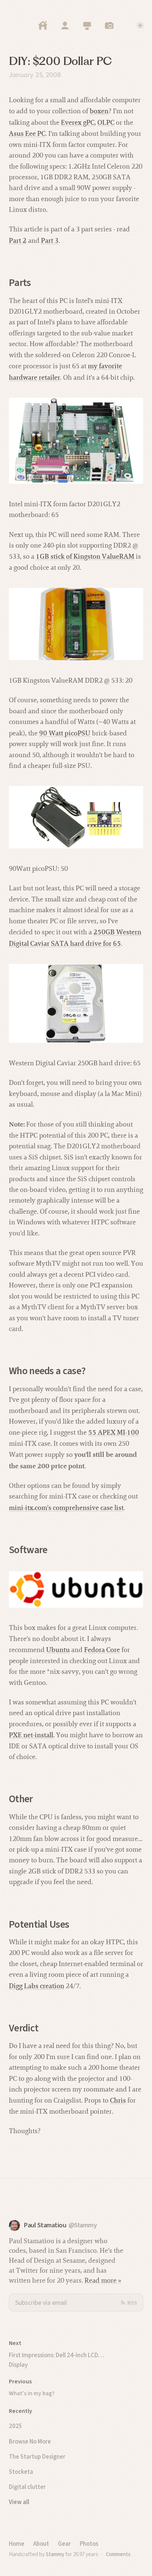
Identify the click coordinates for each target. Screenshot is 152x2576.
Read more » (103, 2280)
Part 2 (18, 240)
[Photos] (109, 25)
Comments (118, 2554)
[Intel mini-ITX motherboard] (76, 441)
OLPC (106, 122)
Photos (89, 2544)
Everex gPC (78, 122)
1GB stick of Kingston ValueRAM (85, 556)
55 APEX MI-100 (114, 1432)
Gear (64, 2544)
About (41, 2544)
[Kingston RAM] (76, 624)
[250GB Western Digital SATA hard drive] (76, 1003)
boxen (99, 111)
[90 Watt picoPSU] (76, 817)
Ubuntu (58, 1650)
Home (17, 2544)
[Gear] (87, 25)
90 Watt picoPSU (65, 733)
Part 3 (50, 240)
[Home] (43, 25)
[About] (65, 25)
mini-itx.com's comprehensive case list (66, 1508)
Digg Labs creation (37, 1986)
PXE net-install (31, 1735)
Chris (118, 2100)
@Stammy (83, 2225)
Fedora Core (102, 1650)
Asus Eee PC (27, 133)
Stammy (55, 2554)
